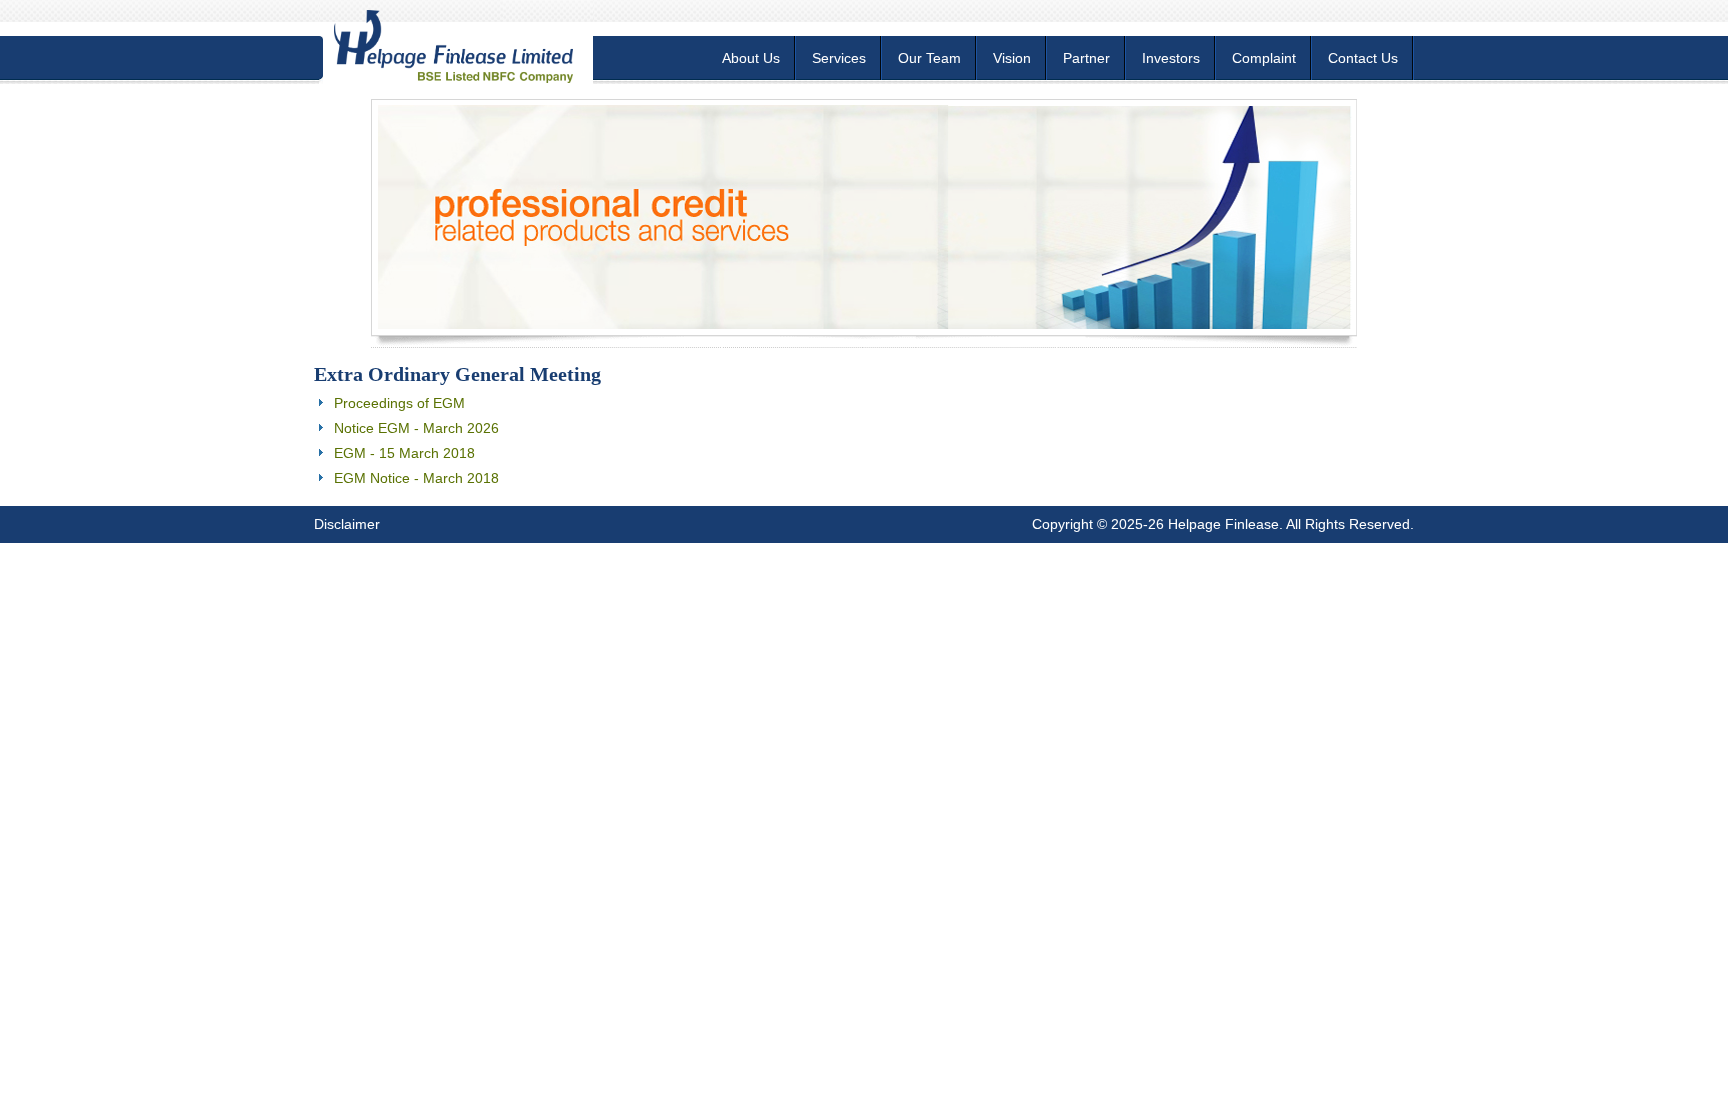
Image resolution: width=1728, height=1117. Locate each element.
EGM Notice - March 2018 (416, 478)
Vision (1012, 58)
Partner (1086, 58)
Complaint (1264, 58)
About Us (751, 58)
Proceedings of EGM (399, 403)
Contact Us (1363, 58)
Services (839, 58)
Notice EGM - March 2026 (416, 428)
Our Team (929, 58)
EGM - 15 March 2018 (404, 453)
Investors (1171, 58)
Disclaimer (347, 524)
